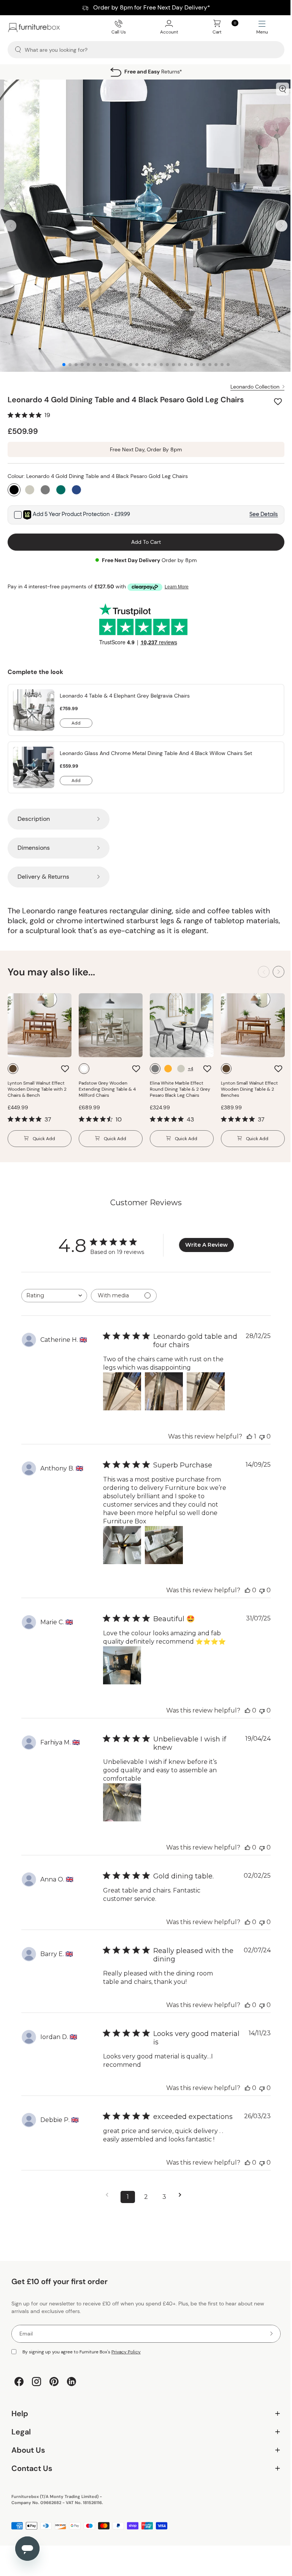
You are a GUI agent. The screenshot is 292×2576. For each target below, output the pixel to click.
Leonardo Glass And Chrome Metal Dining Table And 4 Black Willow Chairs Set (156, 747)
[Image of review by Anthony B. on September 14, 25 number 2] (164, 1539)
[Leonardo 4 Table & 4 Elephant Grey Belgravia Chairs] (34, 704)
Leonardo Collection (249, 381)
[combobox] (54, 1290)
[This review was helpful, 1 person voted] (244, 1431)
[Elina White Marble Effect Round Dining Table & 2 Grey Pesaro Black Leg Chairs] (179, 1020)
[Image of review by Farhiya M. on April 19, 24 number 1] (122, 1797)
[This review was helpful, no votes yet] (242, 1584)
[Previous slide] (10, 223)
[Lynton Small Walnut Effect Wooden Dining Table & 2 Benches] (249, 1020)
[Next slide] (276, 223)
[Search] (18, 50)
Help (143, 2408)
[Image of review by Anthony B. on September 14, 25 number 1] (122, 1539)
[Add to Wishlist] (273, 396)
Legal (143, 2426)
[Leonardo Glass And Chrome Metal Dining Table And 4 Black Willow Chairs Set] (34, 762)
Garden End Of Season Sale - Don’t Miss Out (143, 8)
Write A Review (204, 1239)
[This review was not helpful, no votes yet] (256, 1431)
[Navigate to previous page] (107, 2189)
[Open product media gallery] (277, 89)
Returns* (140, 72)
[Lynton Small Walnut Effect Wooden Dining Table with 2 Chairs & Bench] (40, 1020)
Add (82, 718)
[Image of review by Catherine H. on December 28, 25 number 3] (206, 1386)
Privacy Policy (126, 2346)
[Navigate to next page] (180, 2189)
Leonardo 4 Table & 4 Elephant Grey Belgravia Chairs (125, 690)
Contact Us (143, 2463)
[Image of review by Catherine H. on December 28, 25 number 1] (122, 1386)
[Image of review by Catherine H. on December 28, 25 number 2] (164, 1386)
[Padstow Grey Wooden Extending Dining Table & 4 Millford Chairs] (109, 1020)
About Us (143, 2445)
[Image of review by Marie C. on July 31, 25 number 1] (122, 1660)
